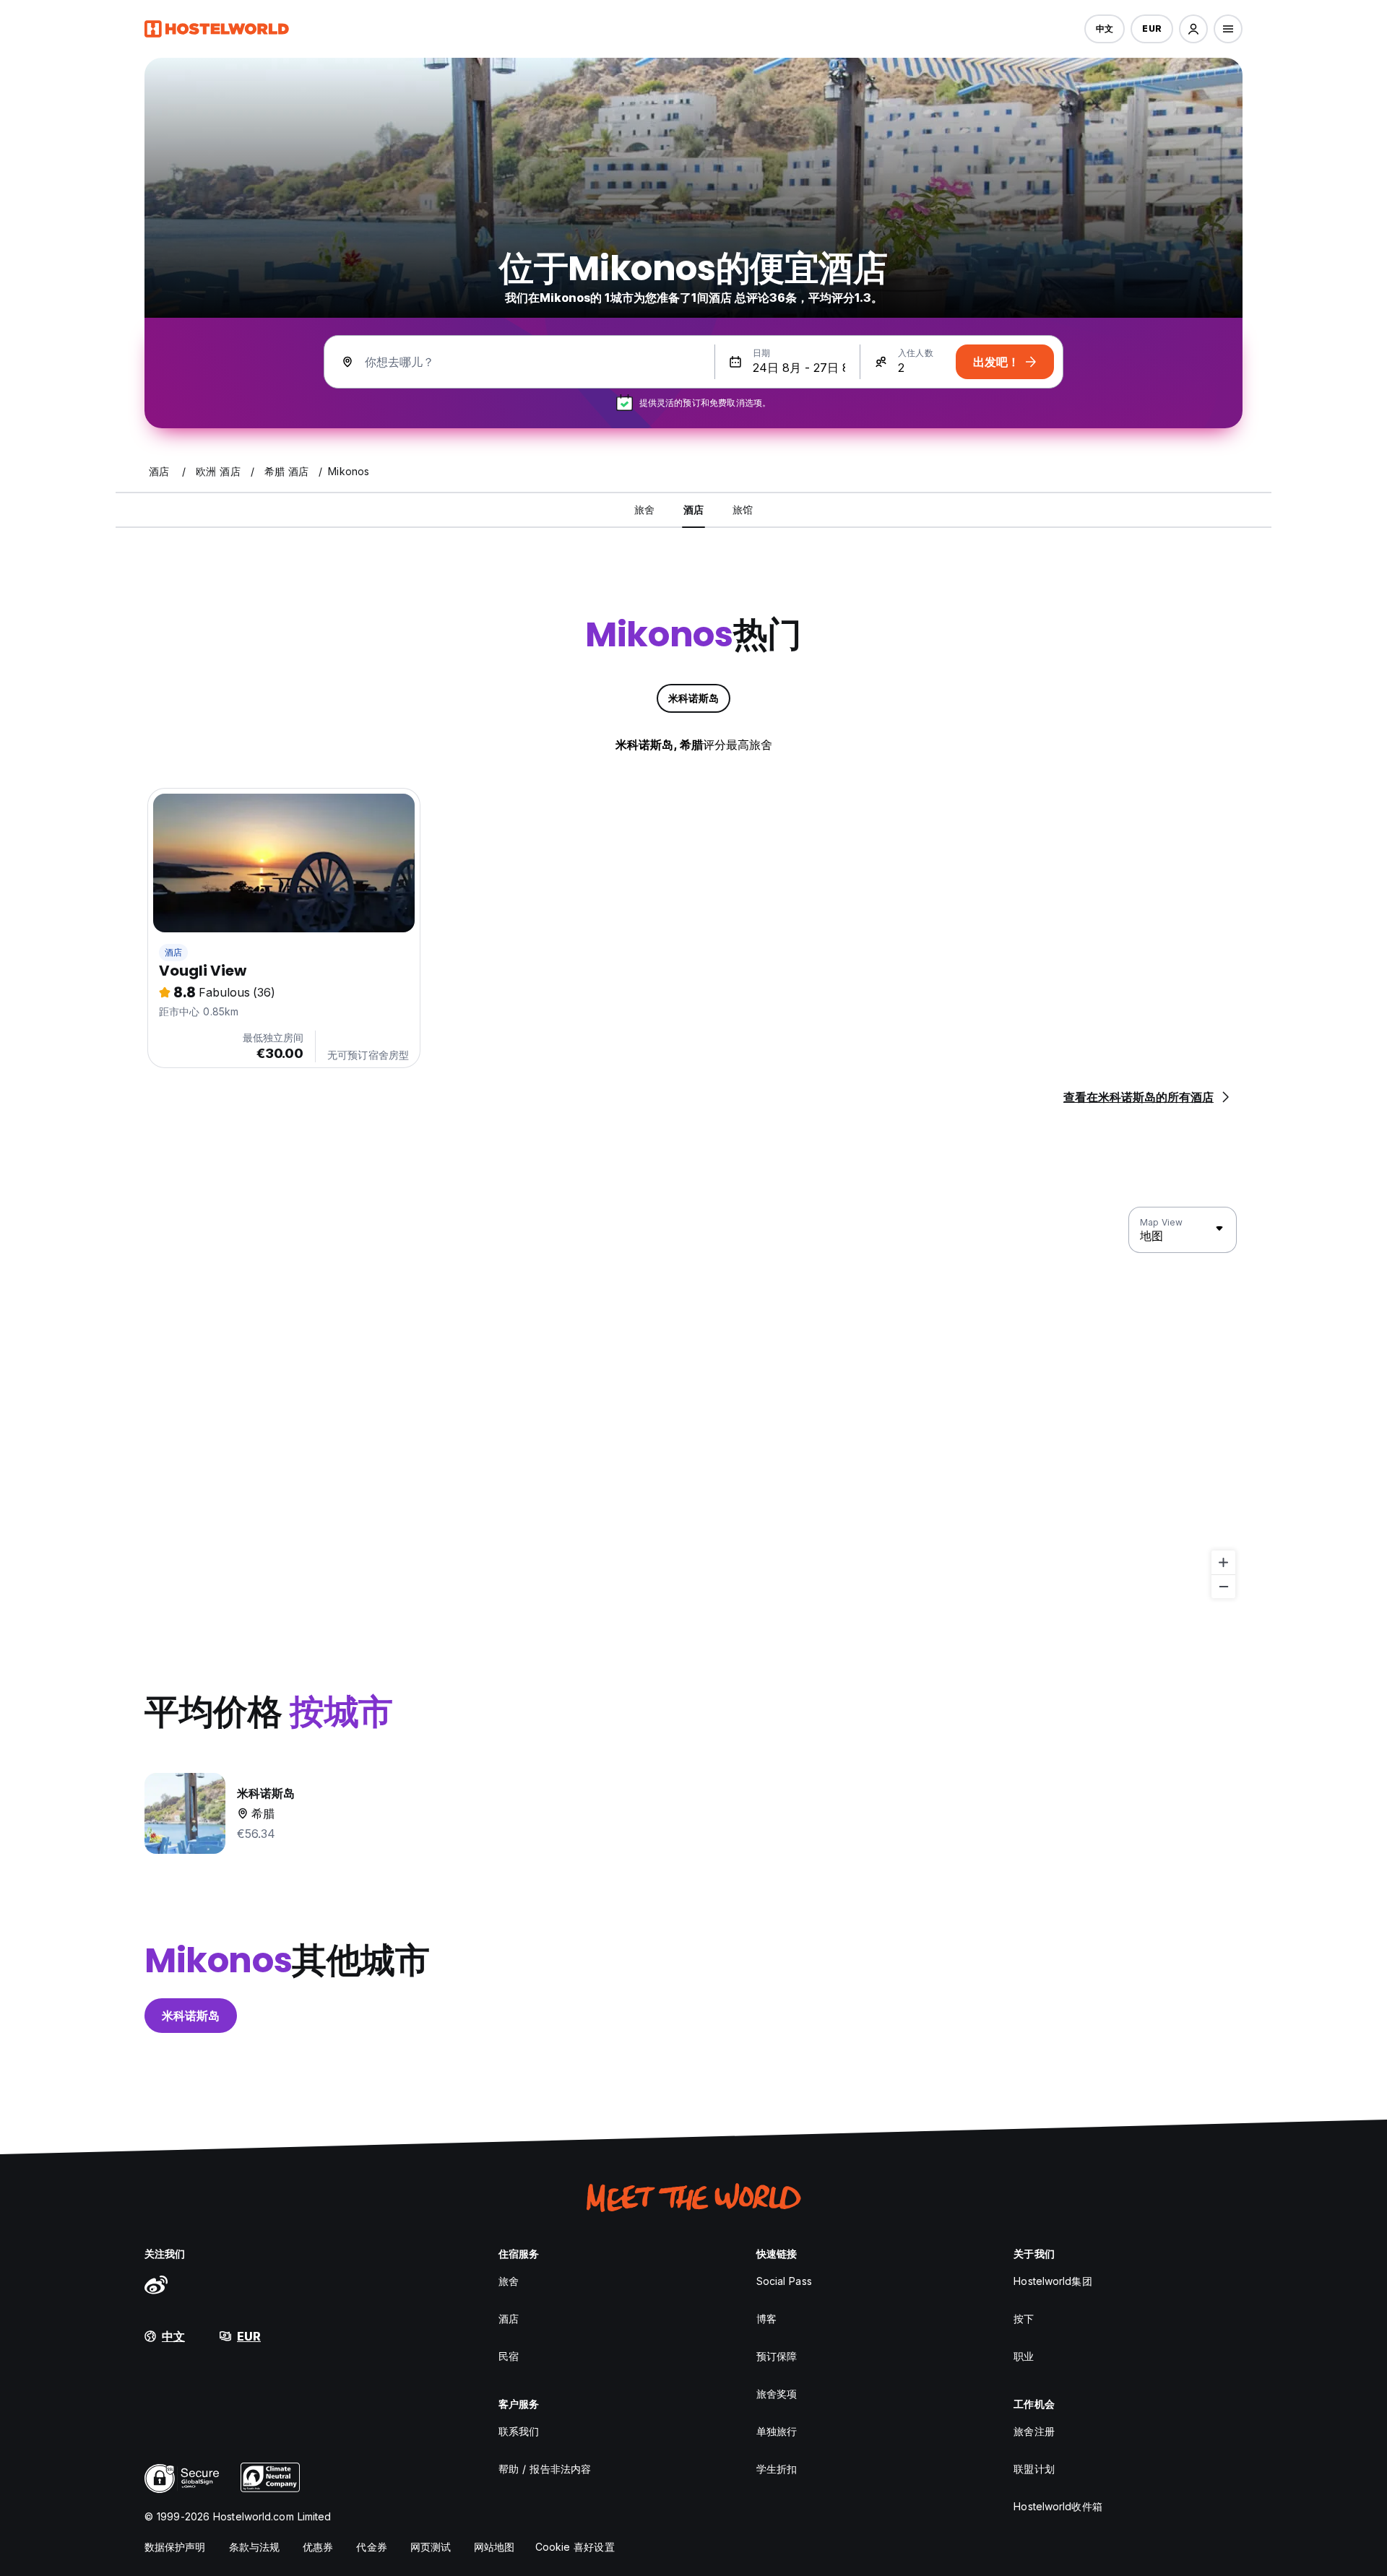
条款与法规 (255, 2547)
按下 (1024, 2319)
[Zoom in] (1223, 1562)
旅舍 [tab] (644, 509)
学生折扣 (777, 2469)
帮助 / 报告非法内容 (545, 2469)
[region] (693, 1403)
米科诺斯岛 (191, 2016)
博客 (766, 2319)
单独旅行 (777, 2431)
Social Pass (784, 2281)
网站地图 (494, 2547)
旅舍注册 (1034, 2431)
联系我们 (519, 2431)
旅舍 (509, 2281)
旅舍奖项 (777, 2394)
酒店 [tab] (693, 509)
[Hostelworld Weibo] (156, 2284)
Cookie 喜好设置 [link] (575, 2547)
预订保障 (777, 2356)
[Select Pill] (1193, 29)
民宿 (509, 2356)
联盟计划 (1034, 2469)
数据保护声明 (175, 2547)
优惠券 (318, 2547)
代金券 (371, 2547)
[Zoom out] (1223, 1586)
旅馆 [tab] (743, 509)
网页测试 (431, 2547)
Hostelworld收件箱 (1058, 2506)
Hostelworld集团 (1053, 2281)
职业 (1024, 2356)
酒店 (173, 952)
